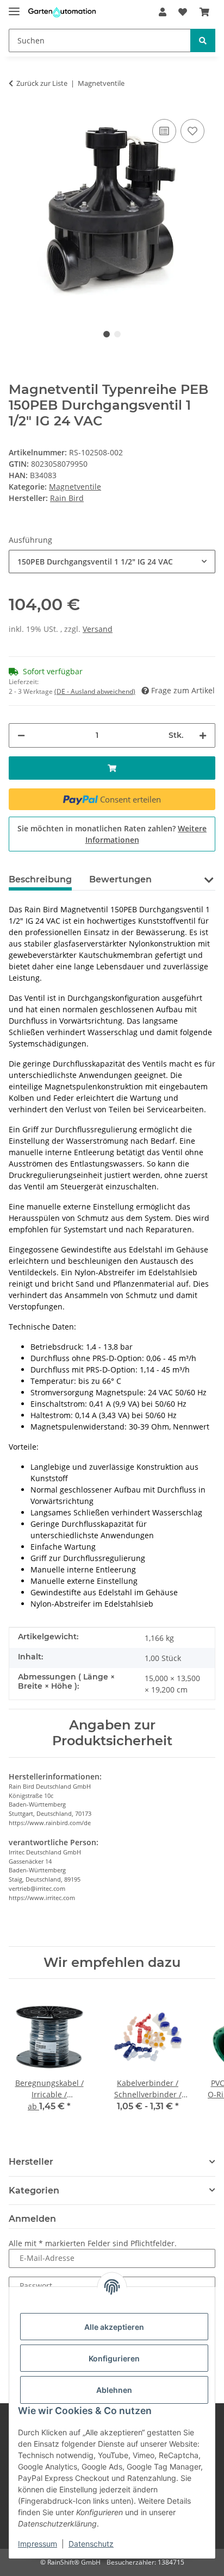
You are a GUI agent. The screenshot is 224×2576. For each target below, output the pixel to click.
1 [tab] (107, 334)
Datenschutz (91, 2544)
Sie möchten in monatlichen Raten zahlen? (112, 834)
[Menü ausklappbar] (14, 7)
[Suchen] (203, 40)
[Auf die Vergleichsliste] (164, 131)
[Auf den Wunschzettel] (192, 131)
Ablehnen (114, 2390)
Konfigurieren (114, 2358)
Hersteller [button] (31, 2162)
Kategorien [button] (34, 2190)
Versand (98, 629)
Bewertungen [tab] (120, 879)
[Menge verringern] (21, 735)
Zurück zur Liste (42, 83)
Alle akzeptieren (114, 2327)
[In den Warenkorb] (112, 768)
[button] (163, 12)
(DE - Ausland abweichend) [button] (95, 691)
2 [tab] (117, 334)
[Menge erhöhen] (203, 735)
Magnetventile (75, 487)
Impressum (38, 2544)
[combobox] (112, 562)
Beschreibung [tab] (40, 879)
